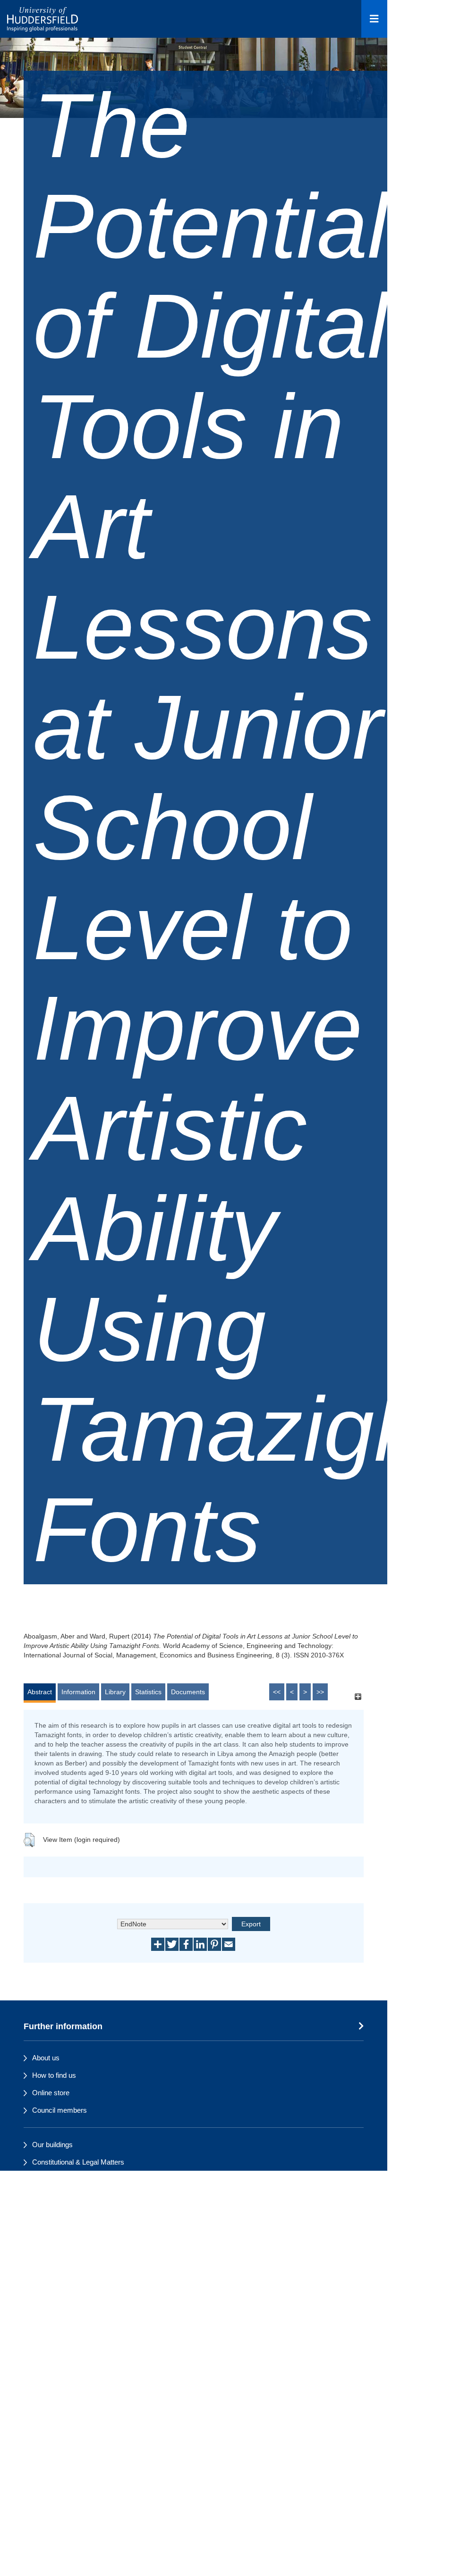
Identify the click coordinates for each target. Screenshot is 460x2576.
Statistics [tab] (148, 1692)
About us (46, 2058)
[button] (29, 1840)
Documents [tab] (188, 1692)
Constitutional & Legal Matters (78, 2162)
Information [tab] (78, 1692)
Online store (51, 2093)
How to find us (54, 2075)
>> (320, 1692)
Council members (60, 2110)
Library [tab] (115, 1692)
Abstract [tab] (40, 1692)
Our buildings (52, 2145)
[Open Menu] (374, 19)
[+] (358, 1696)
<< (277, 1692)
